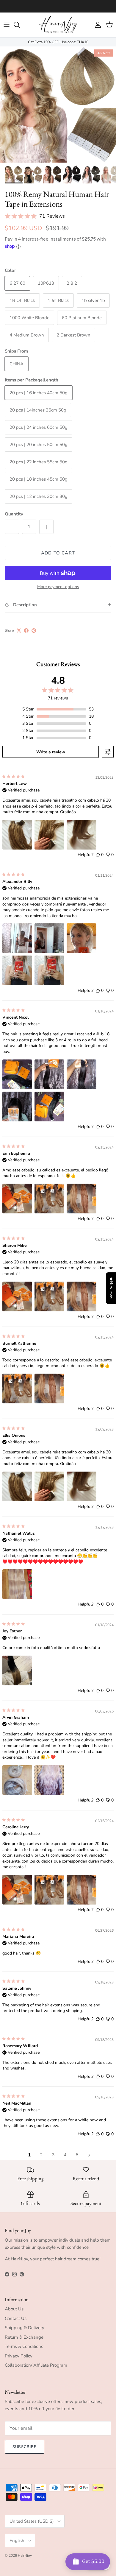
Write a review (51, 752)
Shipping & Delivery (25, 2328)
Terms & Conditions (24, 2346)
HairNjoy (25, 2555)
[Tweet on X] (19, 631)
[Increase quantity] (46, 527)
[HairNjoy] (58, 25)
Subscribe (25, 2447)
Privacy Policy (19, 2356)
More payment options (58, 587)
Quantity (14, 514)
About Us (14, 2309)
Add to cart (58, 553)
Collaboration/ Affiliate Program (36, 2365)
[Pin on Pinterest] (34, 631)
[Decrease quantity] (12, 527)
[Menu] (7, 25)
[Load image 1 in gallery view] (58, 105)
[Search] (20, 25)
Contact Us (16, 2318)
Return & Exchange (24, 2337)
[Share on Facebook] (26, 631)
